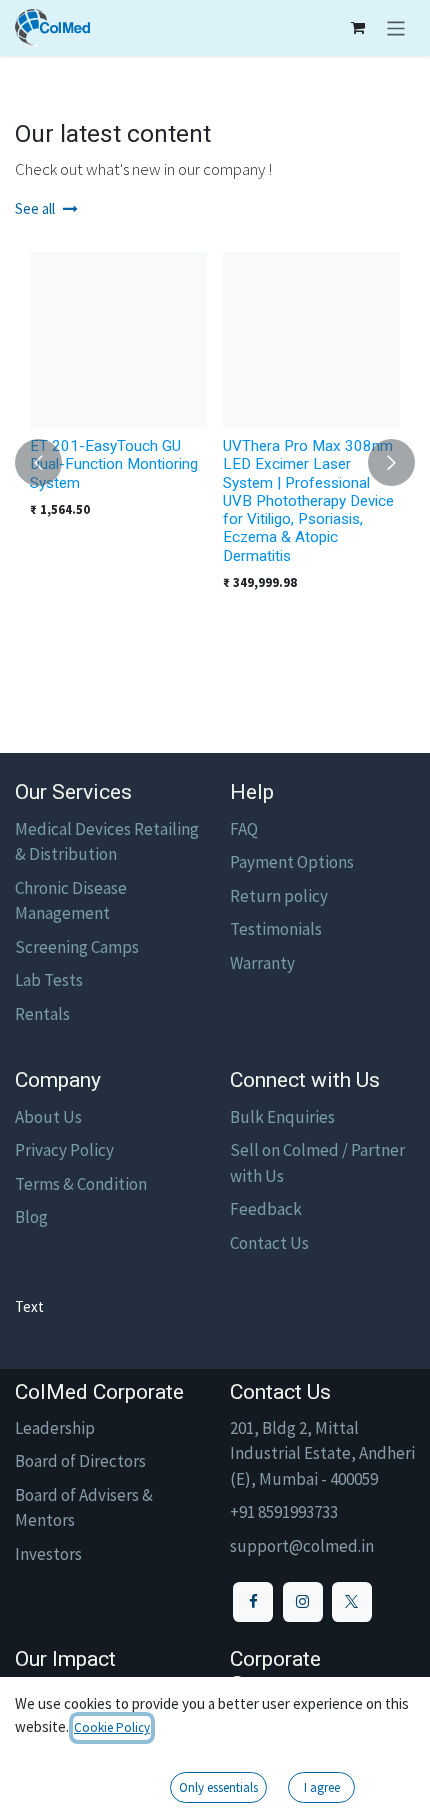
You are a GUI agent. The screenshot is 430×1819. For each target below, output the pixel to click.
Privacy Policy (64, 1150)
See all (35, 208)
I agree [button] (322, 1787)
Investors (48, 1554)
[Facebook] (253, 1602)
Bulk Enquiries (282, 1117)
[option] (215, 462)
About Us (48, 1117)
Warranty (262, 963)
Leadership (55, 1428)
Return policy (279, 896)
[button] (38, 462)
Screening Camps (77, 947)
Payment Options (292, 862)
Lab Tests (49, 980)
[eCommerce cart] (358, 28)
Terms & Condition (81, 1184)
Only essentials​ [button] (218, 1787)
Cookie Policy (112, 1727)
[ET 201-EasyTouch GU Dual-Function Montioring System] (118, 340)
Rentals (42, 1014)
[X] (352, 1602)
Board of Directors (80, 1461)
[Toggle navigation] (396, 28)
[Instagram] (303, 1602)
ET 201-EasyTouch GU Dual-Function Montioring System (114, 464)
